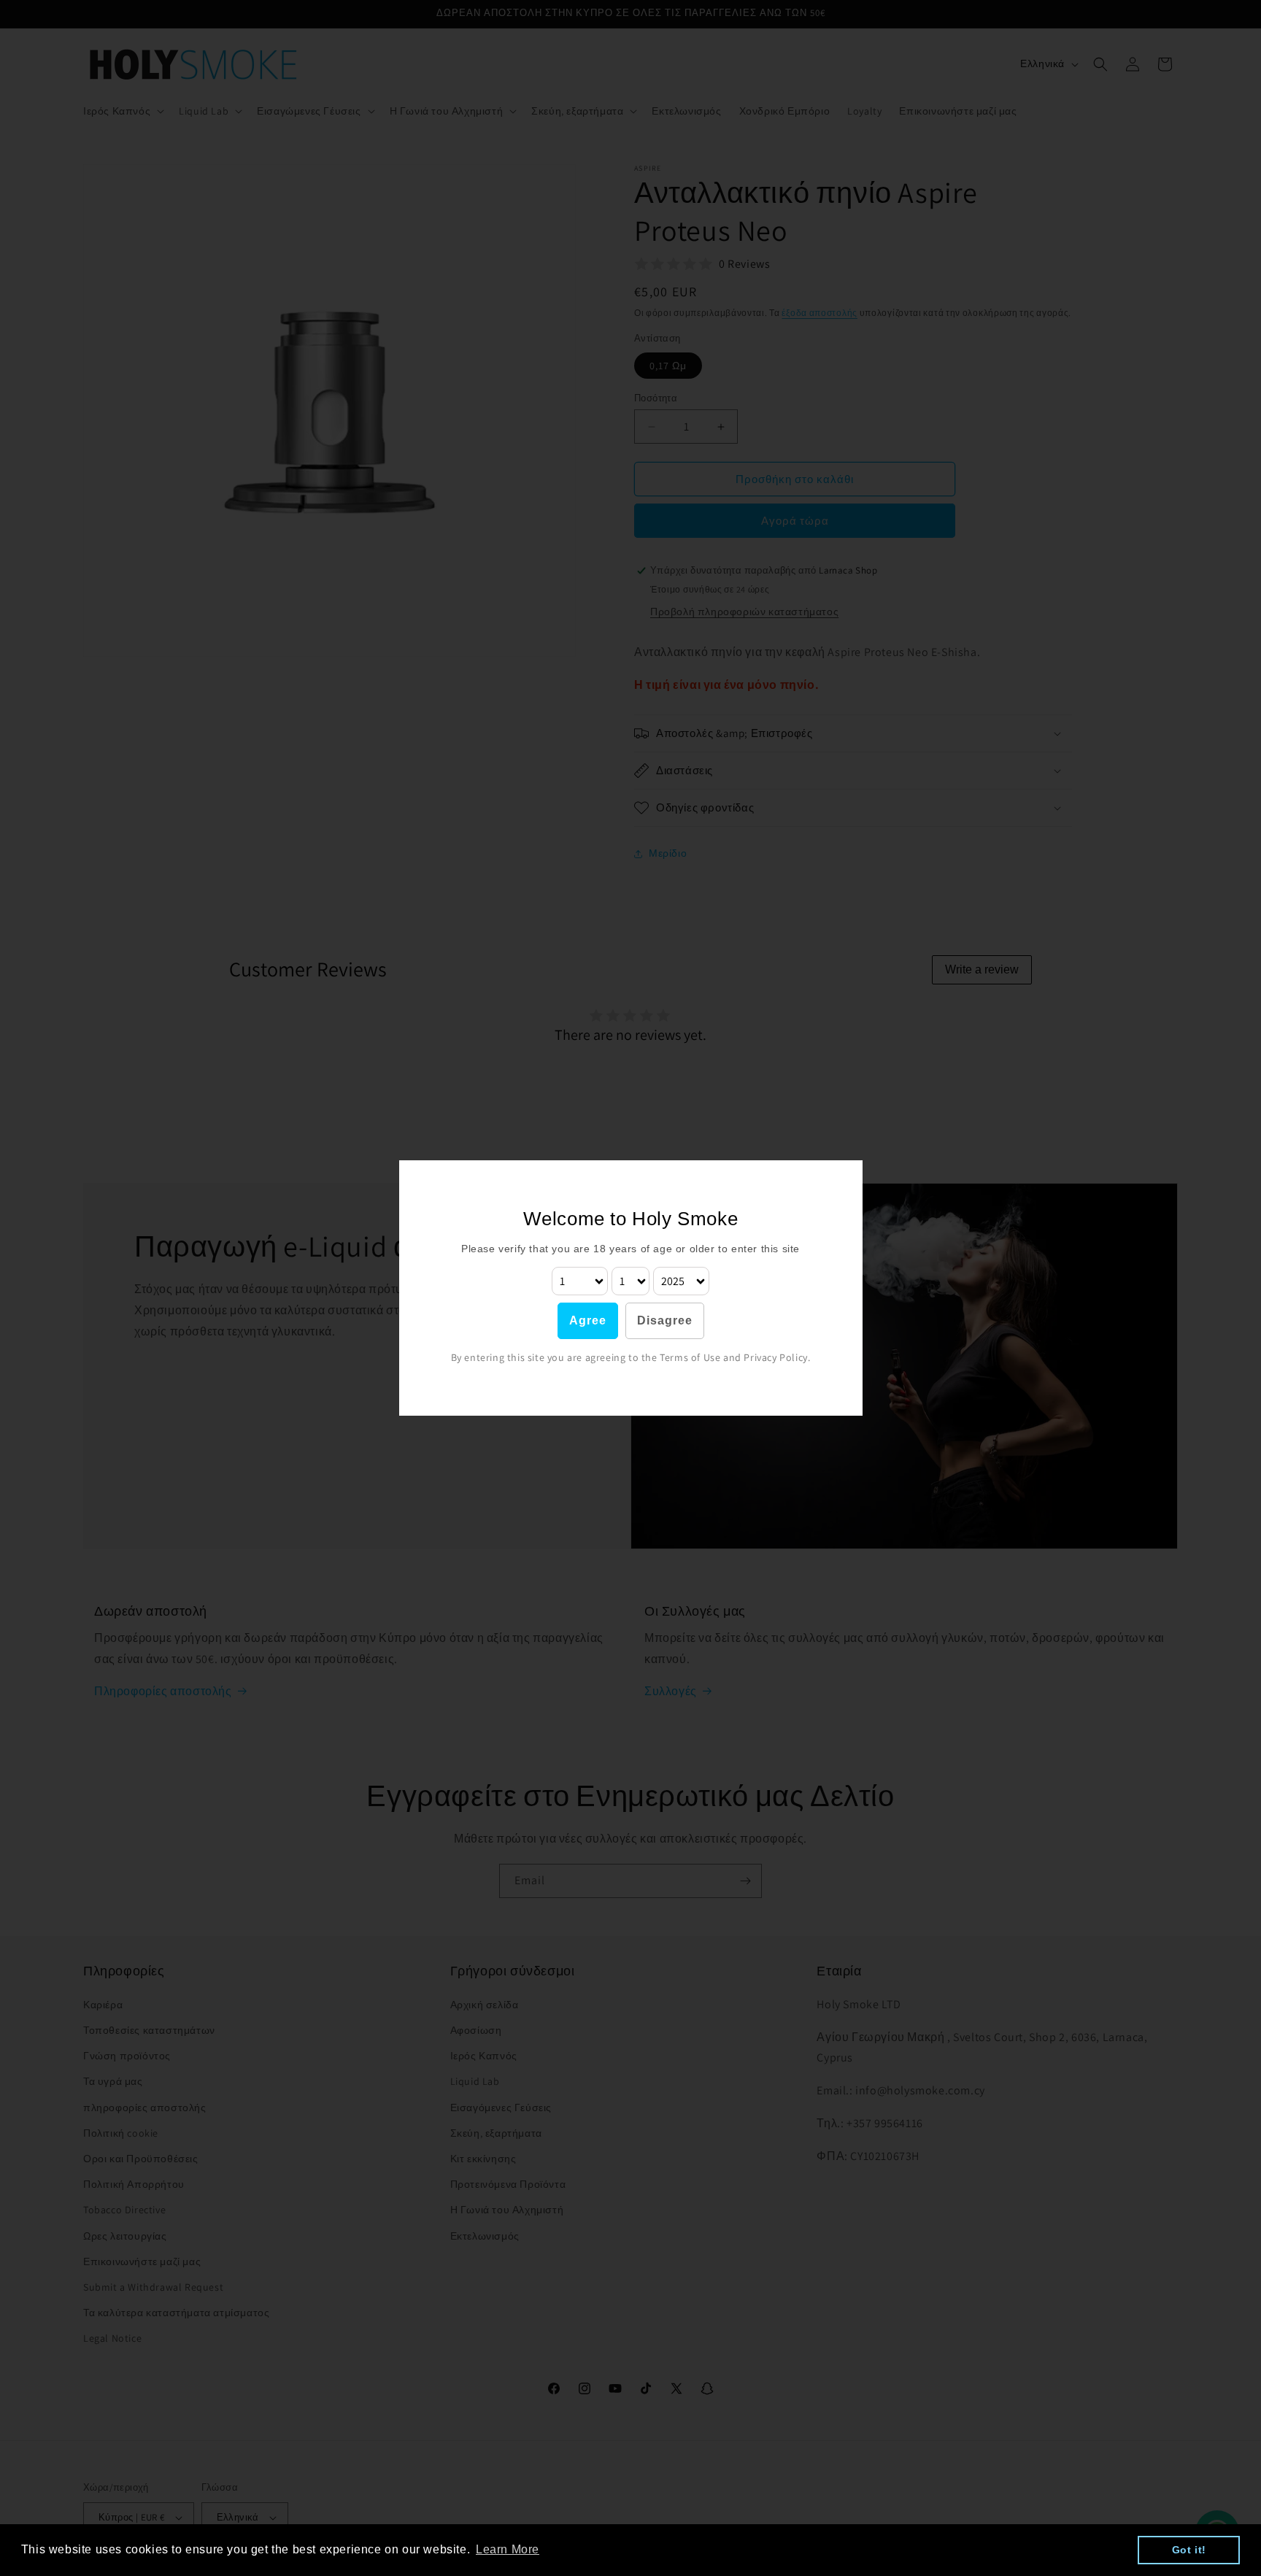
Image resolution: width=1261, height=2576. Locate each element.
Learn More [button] (508, 2549)
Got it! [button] (1189, 2550)
